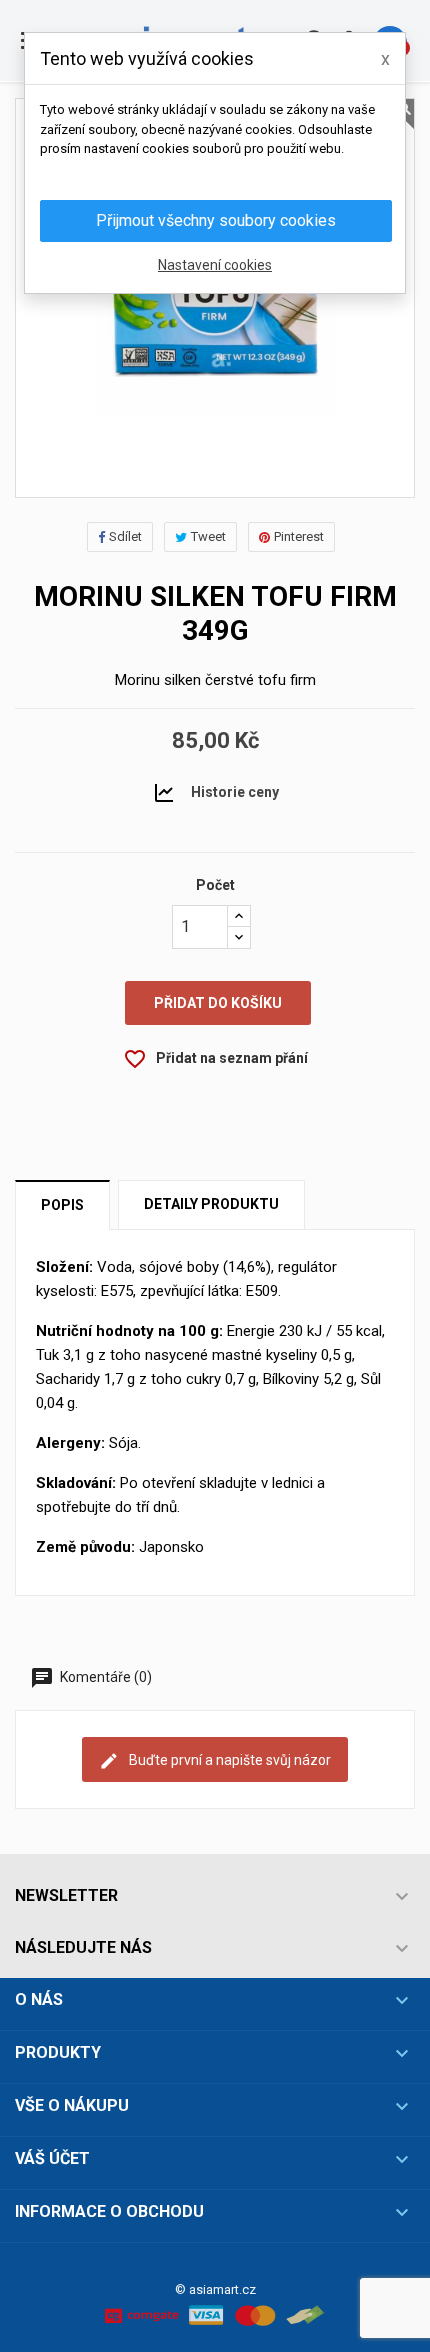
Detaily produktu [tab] (211, 1204)
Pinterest (299, 536)
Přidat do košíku (218, 1003)
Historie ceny (235, 791)
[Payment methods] (215, 2314)
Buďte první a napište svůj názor (228, 1759)
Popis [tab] (62, 1205)
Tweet (208, 536)
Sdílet (125, 536)
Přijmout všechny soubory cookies (216, 220)
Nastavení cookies (215, 265)
